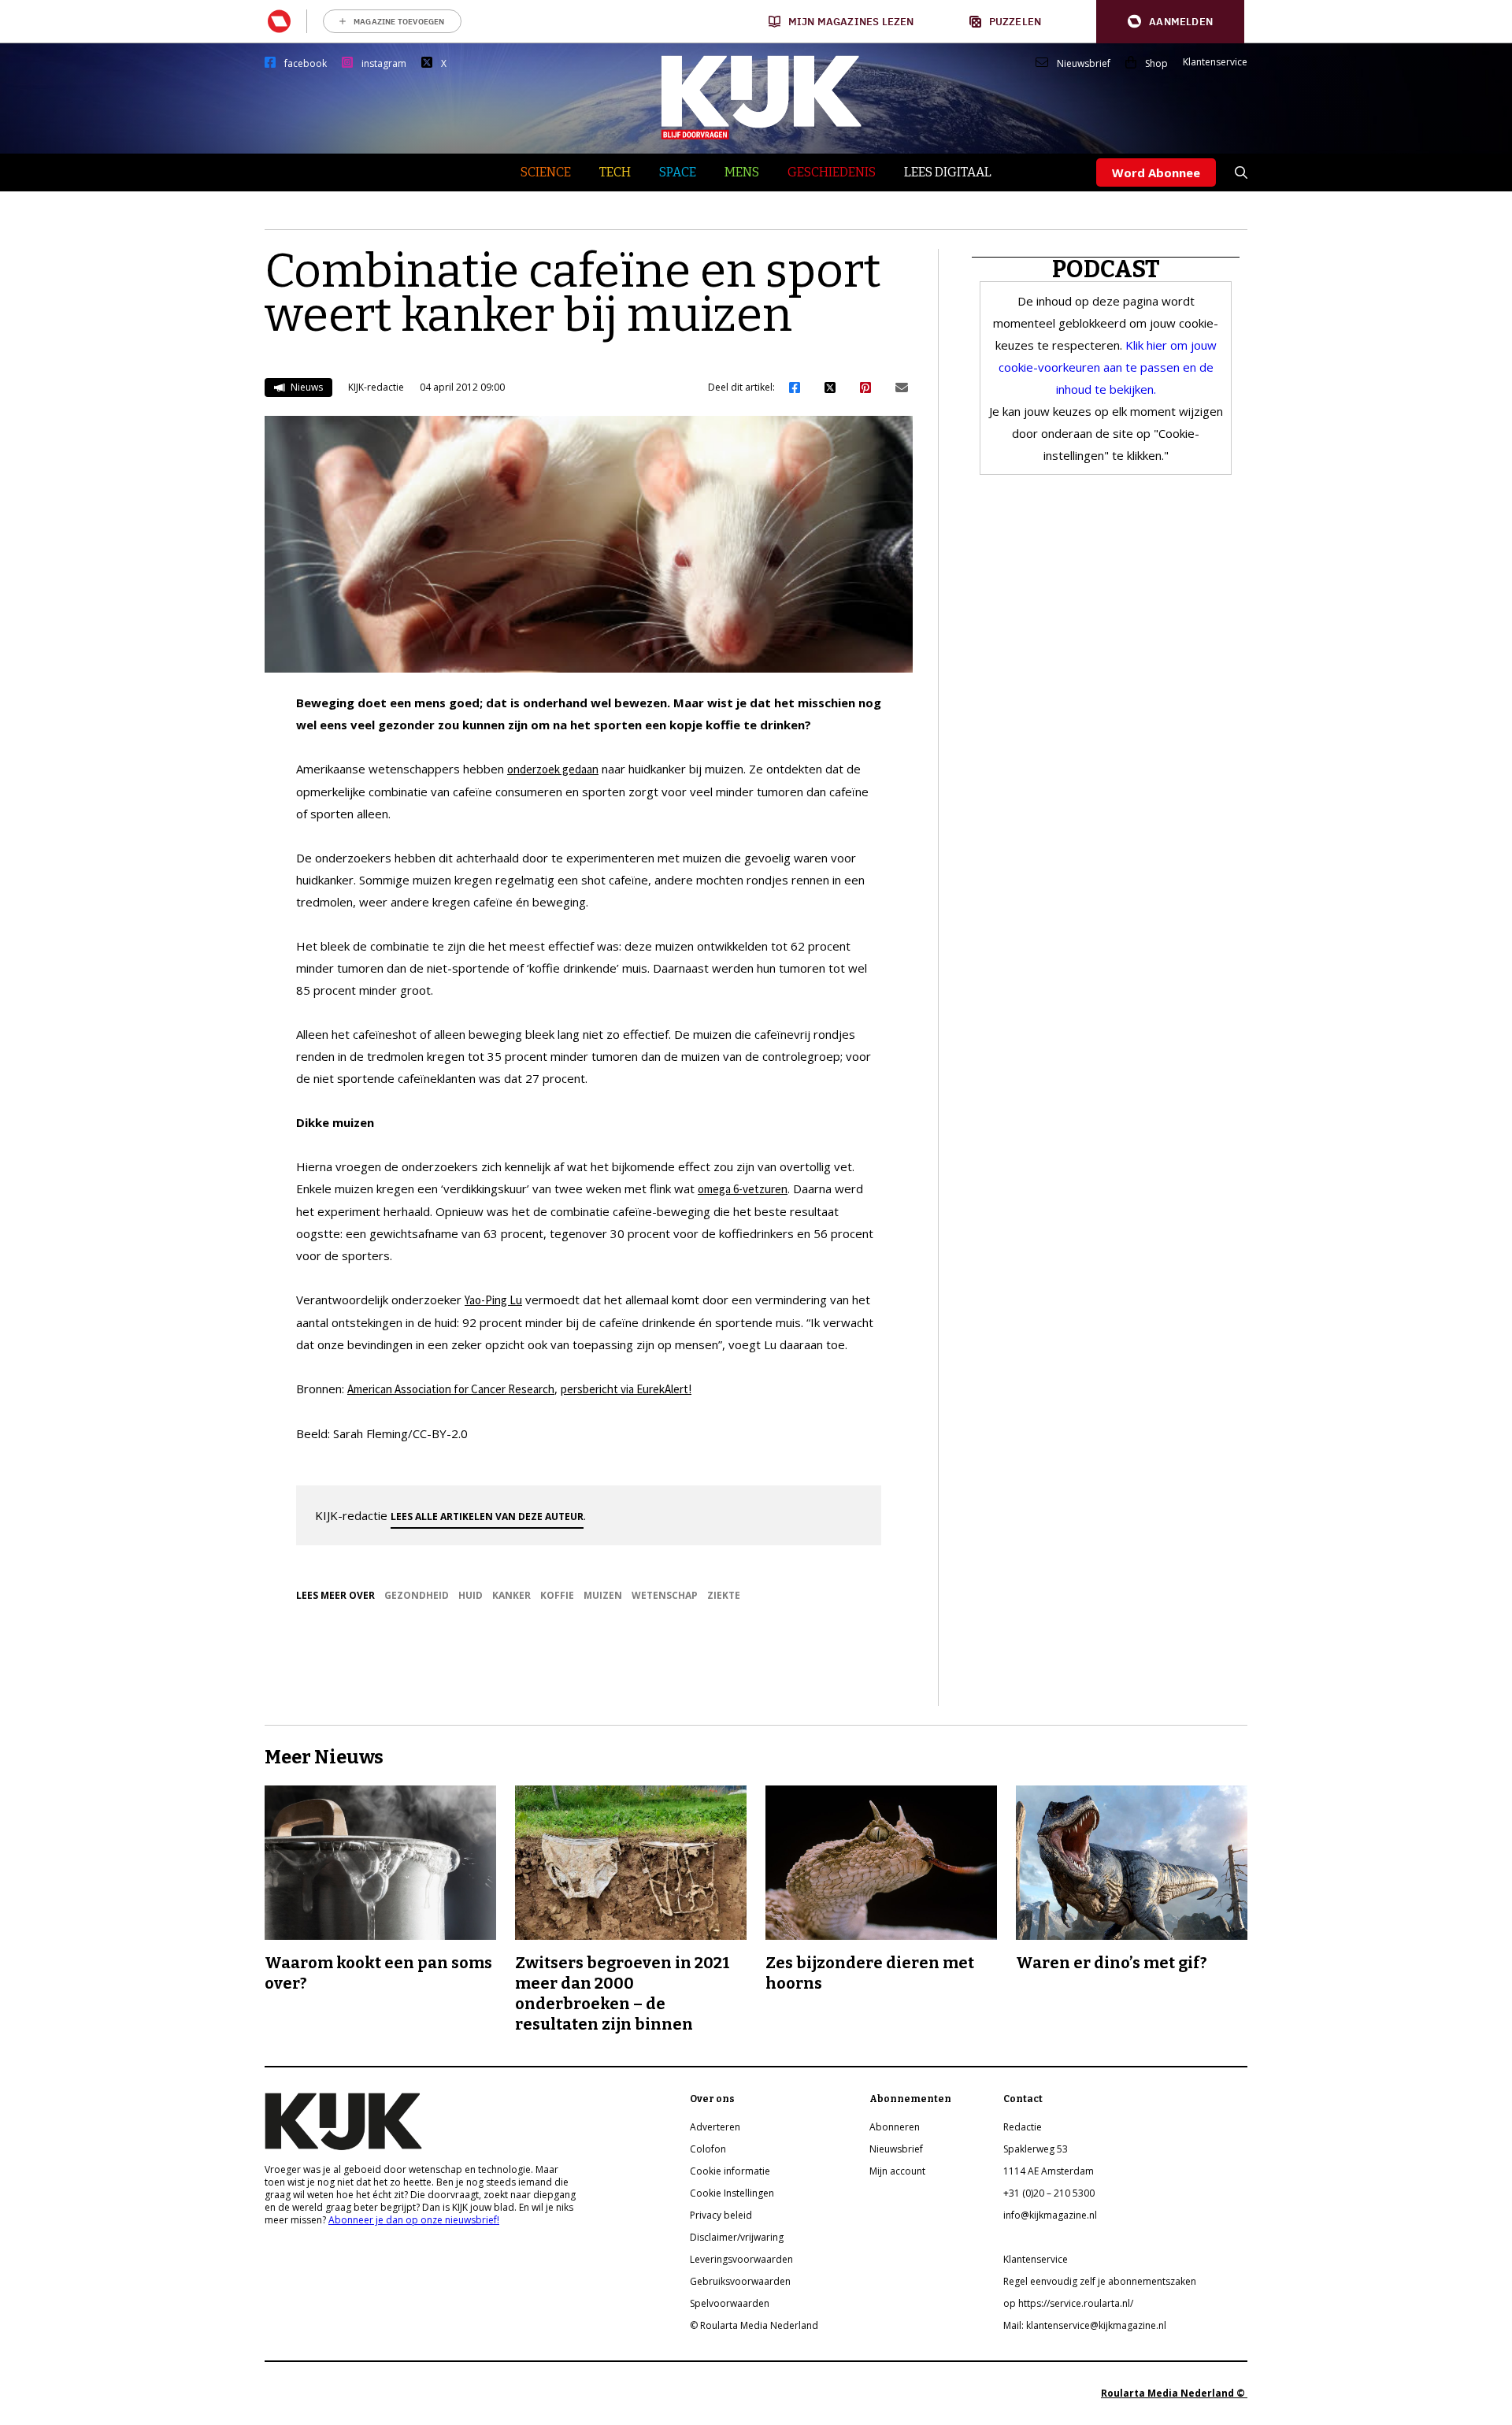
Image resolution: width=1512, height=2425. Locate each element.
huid (471, 1595)
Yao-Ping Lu (493, 1300)
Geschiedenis (832, 172)
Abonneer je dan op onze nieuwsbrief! (414, 2220)
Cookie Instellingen (732, 2193)
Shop (1156, 64)
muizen (603, 1595)
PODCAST (1106, 269)
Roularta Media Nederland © (1174, 2393)
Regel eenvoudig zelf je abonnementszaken (1100, 2281)
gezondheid (417, 1595)
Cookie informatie (730, 2171)
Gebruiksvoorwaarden (740, 2281)
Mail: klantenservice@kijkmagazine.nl (1085, 2325)
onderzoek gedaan (553, 769)
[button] (1170, 22)
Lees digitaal (948, 172)
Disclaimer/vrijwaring (737, 2237)
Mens (742, 172)
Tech (615, 172)
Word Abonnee (1156, 172)
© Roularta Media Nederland (754, 2325)
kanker (511, 1595)
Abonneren (895, 2127)
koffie (557, 1595)
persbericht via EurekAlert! (626, 1389)
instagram (384, 64)
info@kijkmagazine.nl (1050, 2215)
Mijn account (897, 2171)
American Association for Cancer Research (451, 1389)
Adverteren (715, 2127)
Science (546, 172)
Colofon (708, 2149)
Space (678, 172)
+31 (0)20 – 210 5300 (1049, 2193)
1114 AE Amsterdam (1049, 2171)
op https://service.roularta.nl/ (1068, 2303)
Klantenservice (1215, 62)
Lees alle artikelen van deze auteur (487, 1517)
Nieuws (306, 387)
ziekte (724, 1595)
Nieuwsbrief (1084, 64)
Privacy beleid (721, 2215)
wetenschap (665, 1595)
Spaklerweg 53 (1036, 2149)
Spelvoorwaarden (730, 2303)
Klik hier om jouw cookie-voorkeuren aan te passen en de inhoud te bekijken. (1108, 367)
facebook (306, 64)
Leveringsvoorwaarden (741, 2259)
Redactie (1023, 2127)
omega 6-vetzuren (743, 1189)
